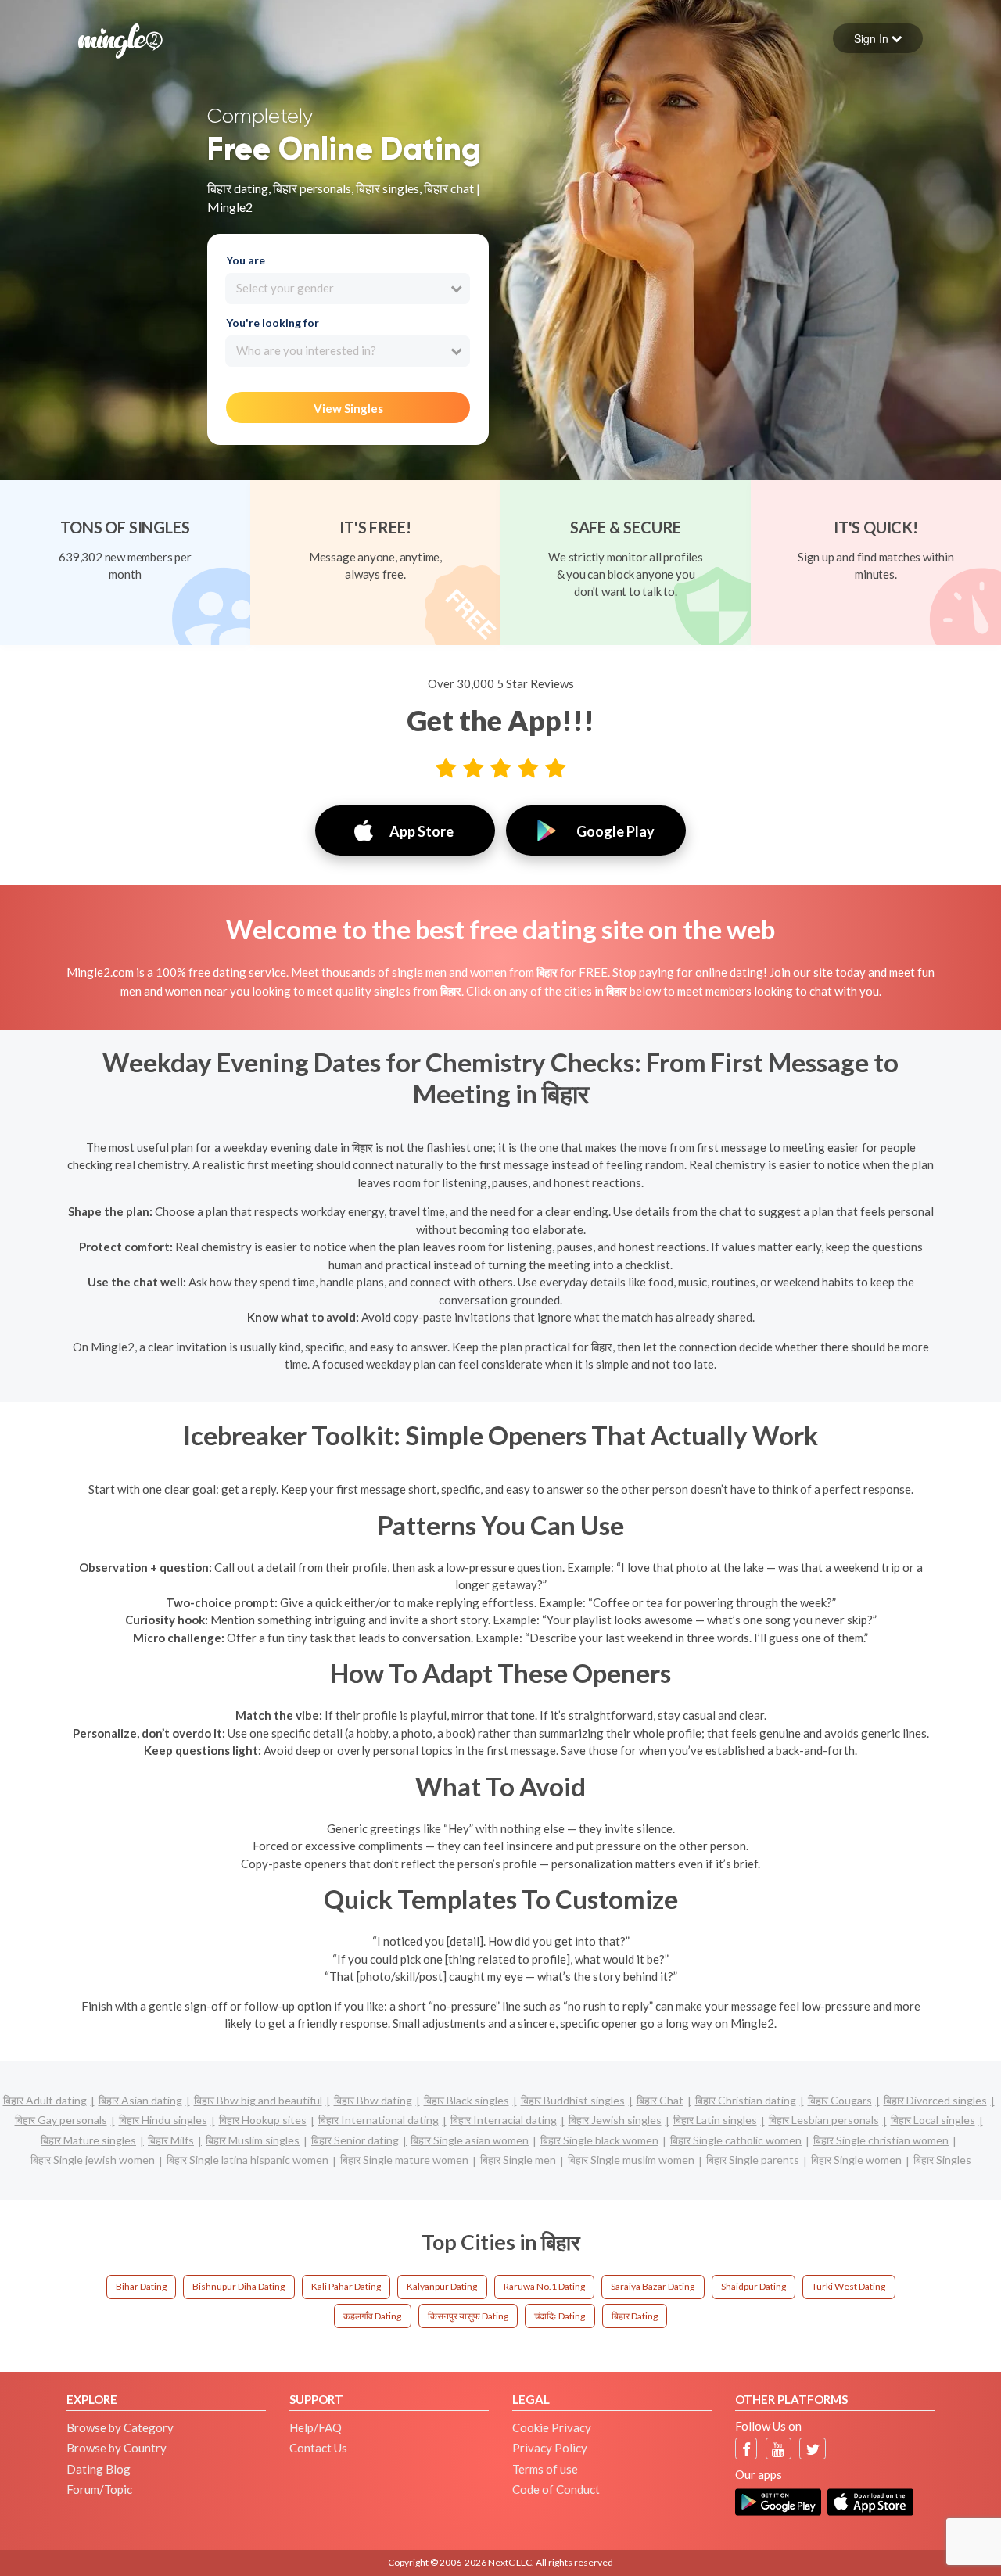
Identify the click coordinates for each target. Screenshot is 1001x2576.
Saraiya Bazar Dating (653, 2286)
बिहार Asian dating (140, 2100)
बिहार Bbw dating (373, 2100)
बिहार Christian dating (746, 2100)
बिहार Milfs (171, 2140)
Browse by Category (120, 2427)
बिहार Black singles (466, 2100)
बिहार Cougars (840, 2100)
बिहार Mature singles (88, 2140)
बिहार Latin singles (715, 2120)
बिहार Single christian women (881, 2140)
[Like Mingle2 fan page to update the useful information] (746, 2449)
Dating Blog (99, 2469)
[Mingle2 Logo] (120, 39)
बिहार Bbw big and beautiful (258, 2100)
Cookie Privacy (552, 2427)
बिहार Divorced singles (935, 2100)
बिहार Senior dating (355, 2140)
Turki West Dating (849, 2286)
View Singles (348, 408)
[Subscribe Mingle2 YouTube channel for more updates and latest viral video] (778, 2449)
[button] (878, 38)
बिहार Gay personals (61, 2120)
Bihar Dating (141, 2286)
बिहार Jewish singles (615, 2120)
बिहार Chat (660, 2100)
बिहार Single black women (599, 2140)
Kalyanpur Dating (442, 2286)
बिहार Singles (942, 2160)
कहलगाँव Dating (372, 2316)
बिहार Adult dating (45, 2100)
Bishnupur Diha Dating (239, 2286)
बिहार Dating (635, 2316)
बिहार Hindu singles (163, 2120)
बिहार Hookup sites (263, 2120)
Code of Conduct (556, 2489)
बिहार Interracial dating (504, 2120)
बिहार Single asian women (470, 2140)
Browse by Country (117, 2448)
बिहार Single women (856, 2160)
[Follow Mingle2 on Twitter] (813, 2449)
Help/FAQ (316, 2427)
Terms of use (545, 2469)
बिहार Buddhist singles (573, 2100)
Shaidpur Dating (753, 2286)
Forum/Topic (99, 2489)
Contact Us (318, 2448)
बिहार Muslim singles (253, 2140)
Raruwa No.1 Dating (544, 2286)
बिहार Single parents (753, 2160)
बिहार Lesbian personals (824, 2120)
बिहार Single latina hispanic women (248, 2160)
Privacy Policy (550, 2448)
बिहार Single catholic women (736, 2140)
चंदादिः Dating (560, 2316)
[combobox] (348, 289)
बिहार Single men (518, 2160)
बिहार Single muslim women (631, 2160)
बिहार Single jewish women (93, 2160)
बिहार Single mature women (404, 2160)
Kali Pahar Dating (346, 2286)
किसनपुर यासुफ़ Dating (468, 2316)
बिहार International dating (379, 2120)
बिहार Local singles (933, 2120)
